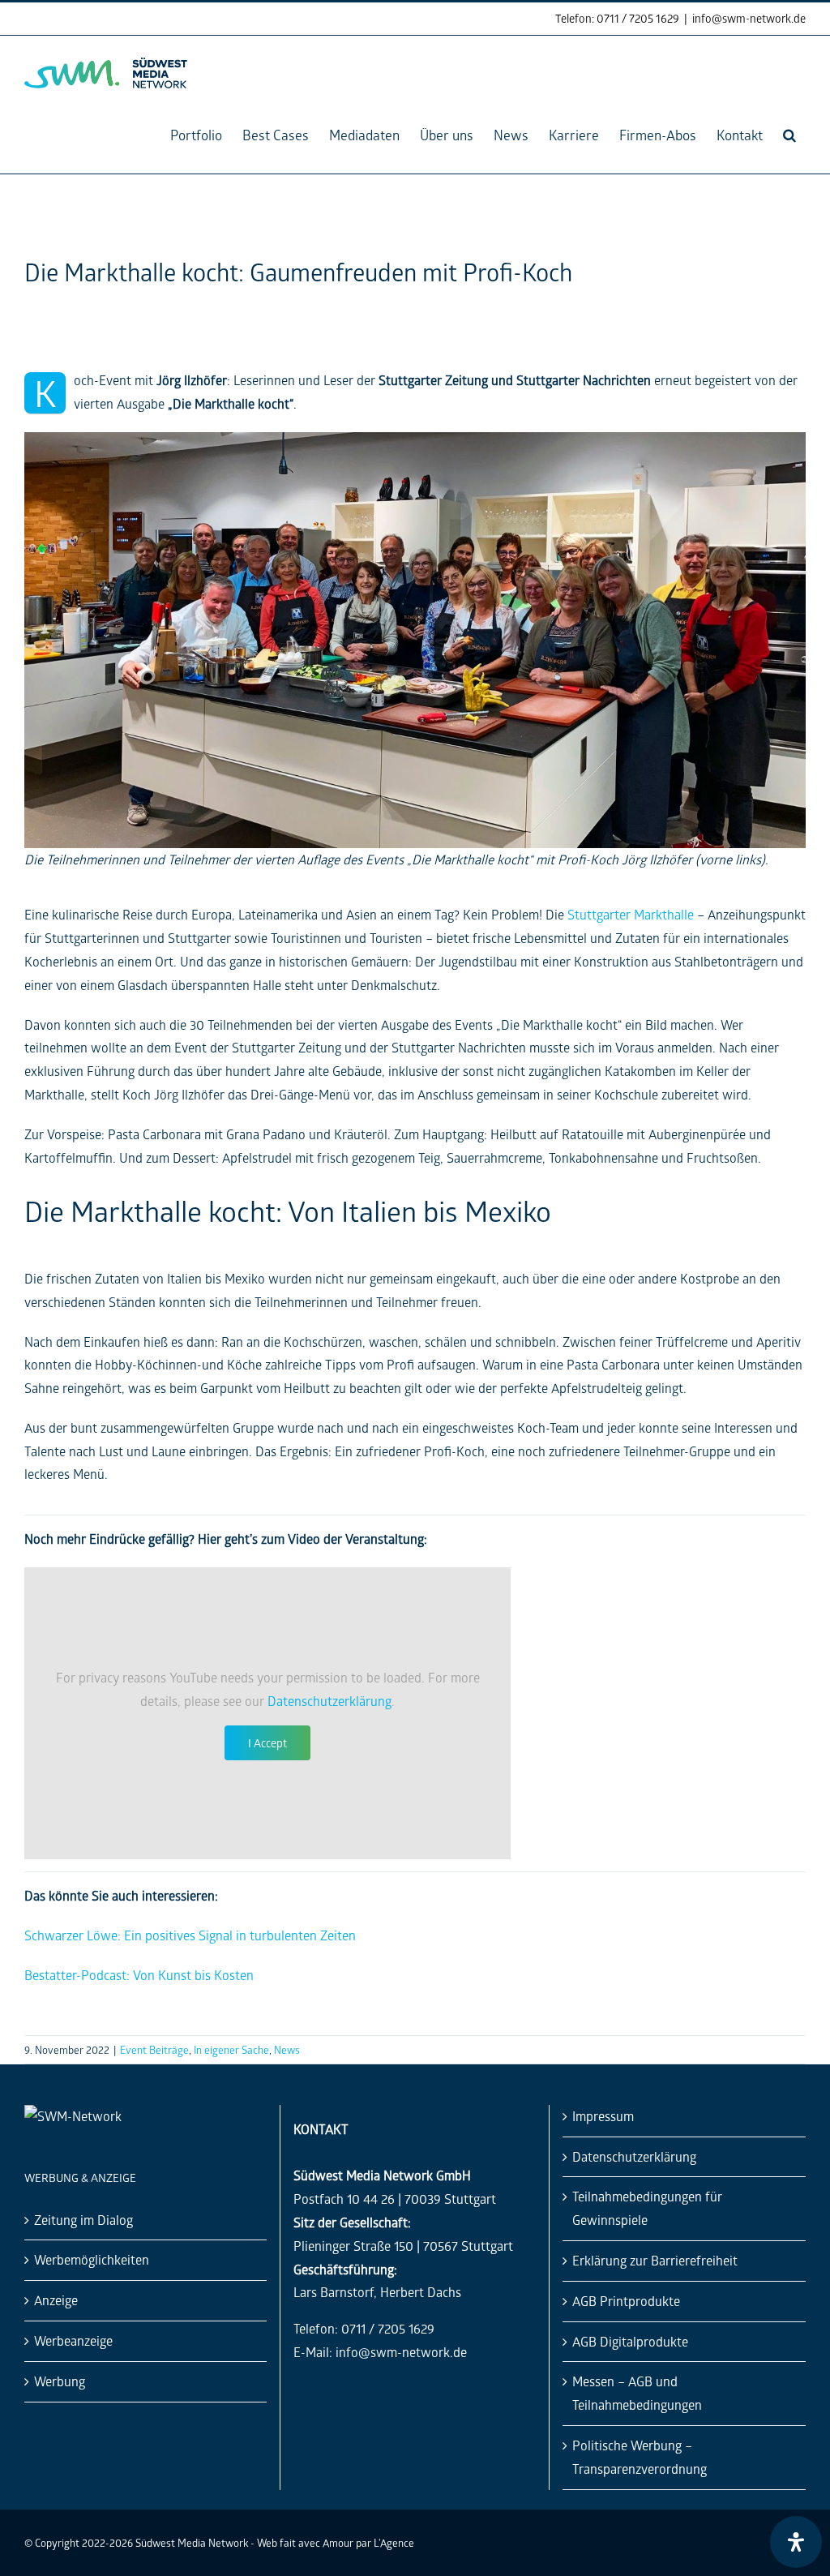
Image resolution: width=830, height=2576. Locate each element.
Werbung (60, 2381)
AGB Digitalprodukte (630, 2341)
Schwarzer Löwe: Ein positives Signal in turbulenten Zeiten (190, 1935)
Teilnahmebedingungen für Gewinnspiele (647, 2208)
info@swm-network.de (749, 18)
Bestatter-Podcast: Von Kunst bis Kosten (139, 1975)
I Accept (267, 1743)
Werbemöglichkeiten (92, 2259)
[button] (789, 135)
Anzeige (56, 2300)
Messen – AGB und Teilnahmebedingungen (637, 2393)
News (287, 2049)
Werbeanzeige (73, 2340)
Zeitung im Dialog (83, 2220)
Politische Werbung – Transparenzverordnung (640, 2457)
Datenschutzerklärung (329, 1701)
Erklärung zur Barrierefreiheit (655, 2260)
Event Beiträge (154, 2049)
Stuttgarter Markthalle (631, 914)
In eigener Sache (231, 2049)
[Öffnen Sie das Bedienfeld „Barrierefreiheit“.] (796, 2542)
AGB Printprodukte (626, 2301)
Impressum (603, 2116)
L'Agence (394, 2542)
